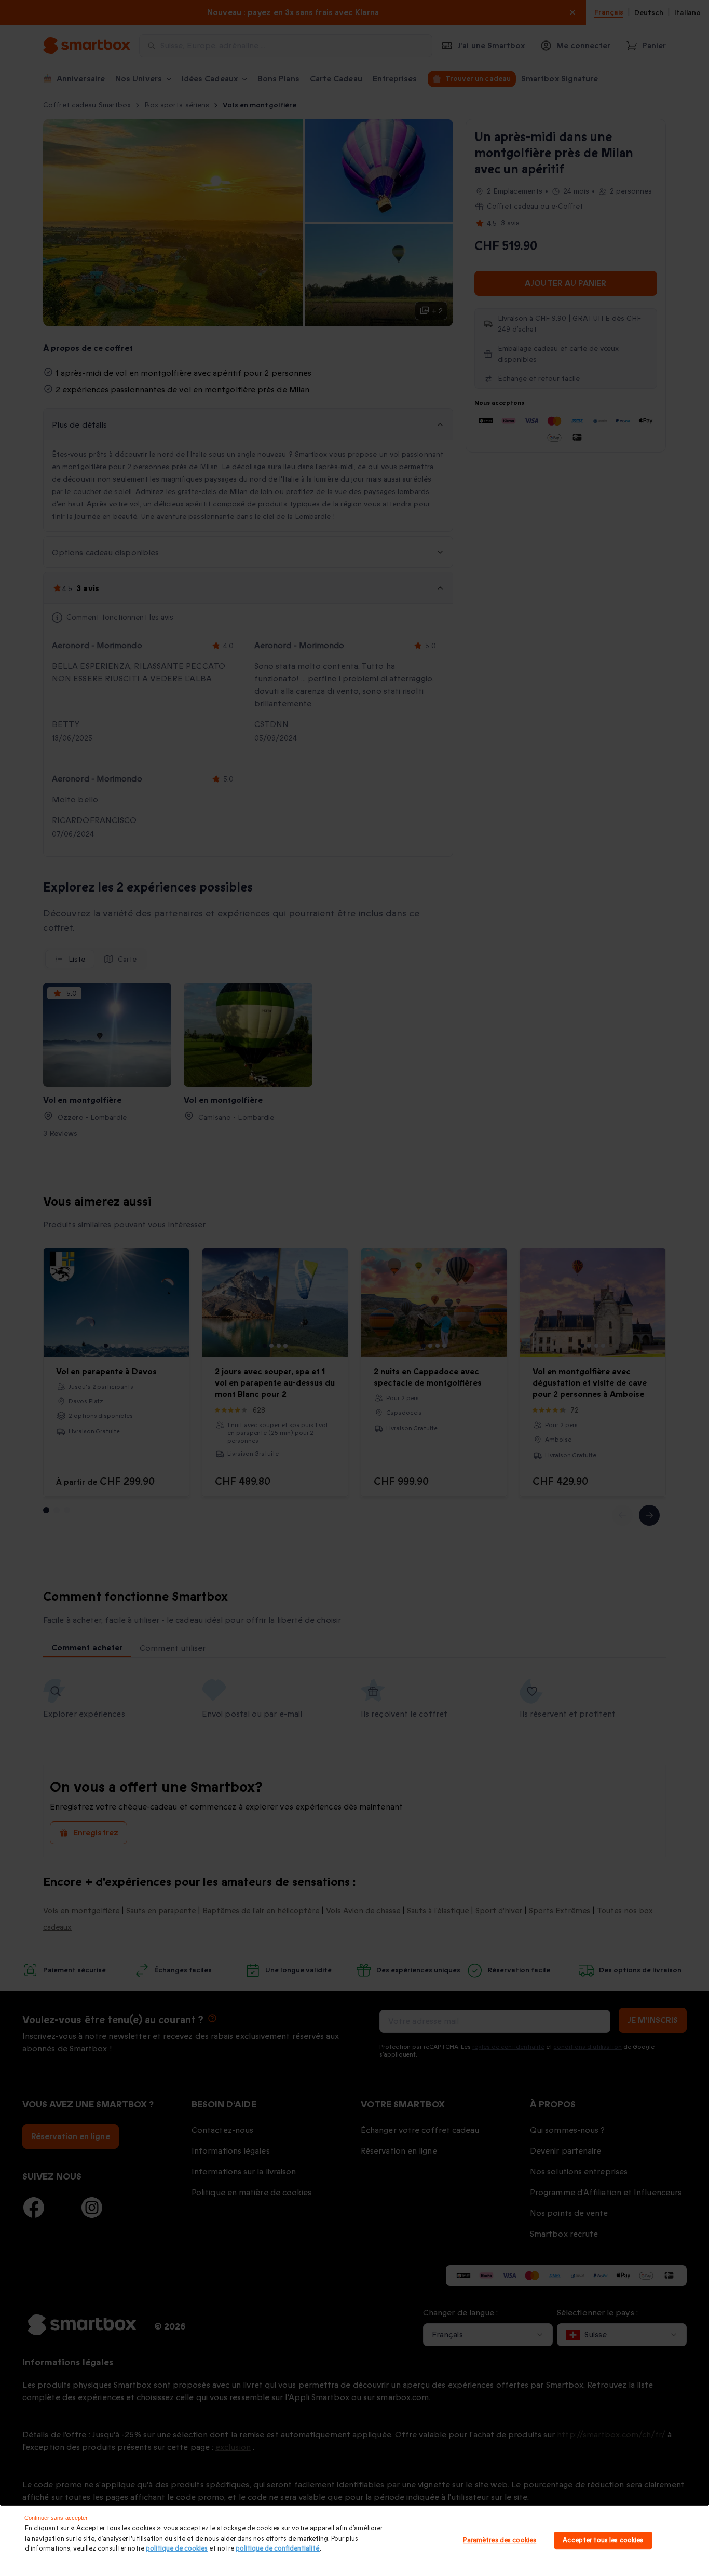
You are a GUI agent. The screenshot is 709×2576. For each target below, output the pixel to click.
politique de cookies (177, 2548)
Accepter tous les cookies (603, 2540)
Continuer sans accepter (56, 2518)
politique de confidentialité (278, 2548)
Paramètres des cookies (500, 2540)
